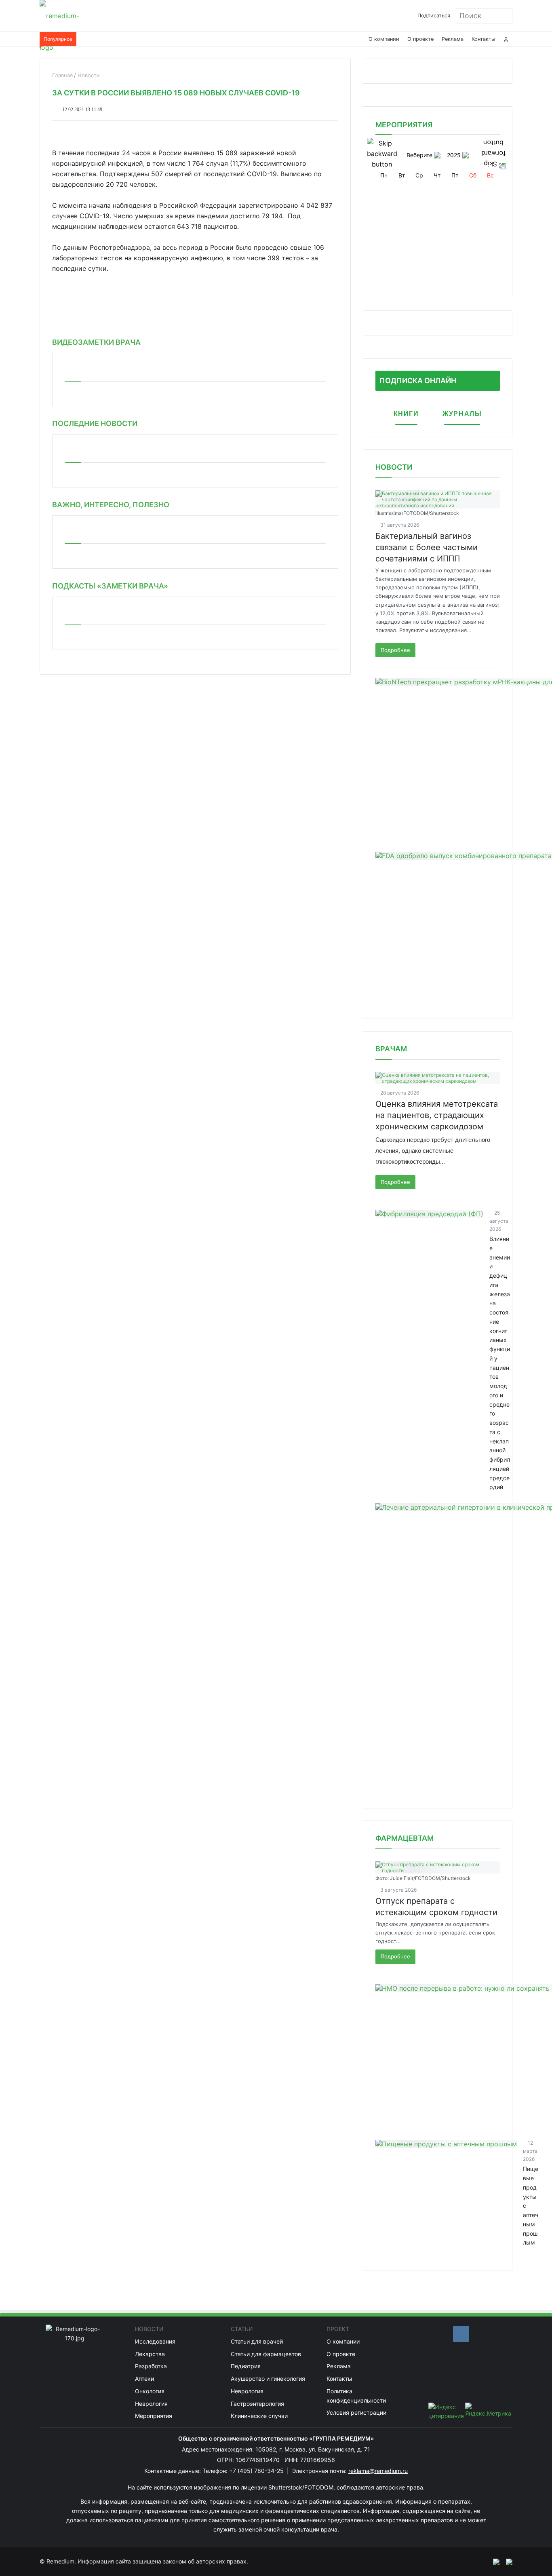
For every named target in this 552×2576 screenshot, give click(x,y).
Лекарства (150, 2354)
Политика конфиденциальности (356, 2396)
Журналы (462, 414)
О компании (384, 39)
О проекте (420, 39)
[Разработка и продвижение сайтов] (493, 2561)
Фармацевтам (405, 1838)
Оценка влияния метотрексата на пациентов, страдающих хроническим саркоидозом (437, 1115)
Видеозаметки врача (96, 342)
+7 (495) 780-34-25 (257, 2471)
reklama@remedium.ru (378, 2471)
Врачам (391, 1049)
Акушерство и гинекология (268, 2379)
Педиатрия (246, 2366)
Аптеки (144, 2379)
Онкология (150, 2391)
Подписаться (434, 16)
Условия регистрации (356, 2412)
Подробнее (395, 650)
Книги (406, 414)
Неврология (151, 2404)
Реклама (453, 39)
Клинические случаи (259, 2416)
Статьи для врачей (257, 2341)
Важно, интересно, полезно (111, 505)
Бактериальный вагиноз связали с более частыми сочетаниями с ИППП (427, 547)
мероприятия (404, 125)
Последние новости (95, 423)
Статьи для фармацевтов (266, 2354)
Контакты (484, 39)
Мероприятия (154, 2416)
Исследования (155, 2341)
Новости (394, 467)
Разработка (151, 2366)
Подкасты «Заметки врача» (110, 586)
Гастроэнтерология (257, 2404)
